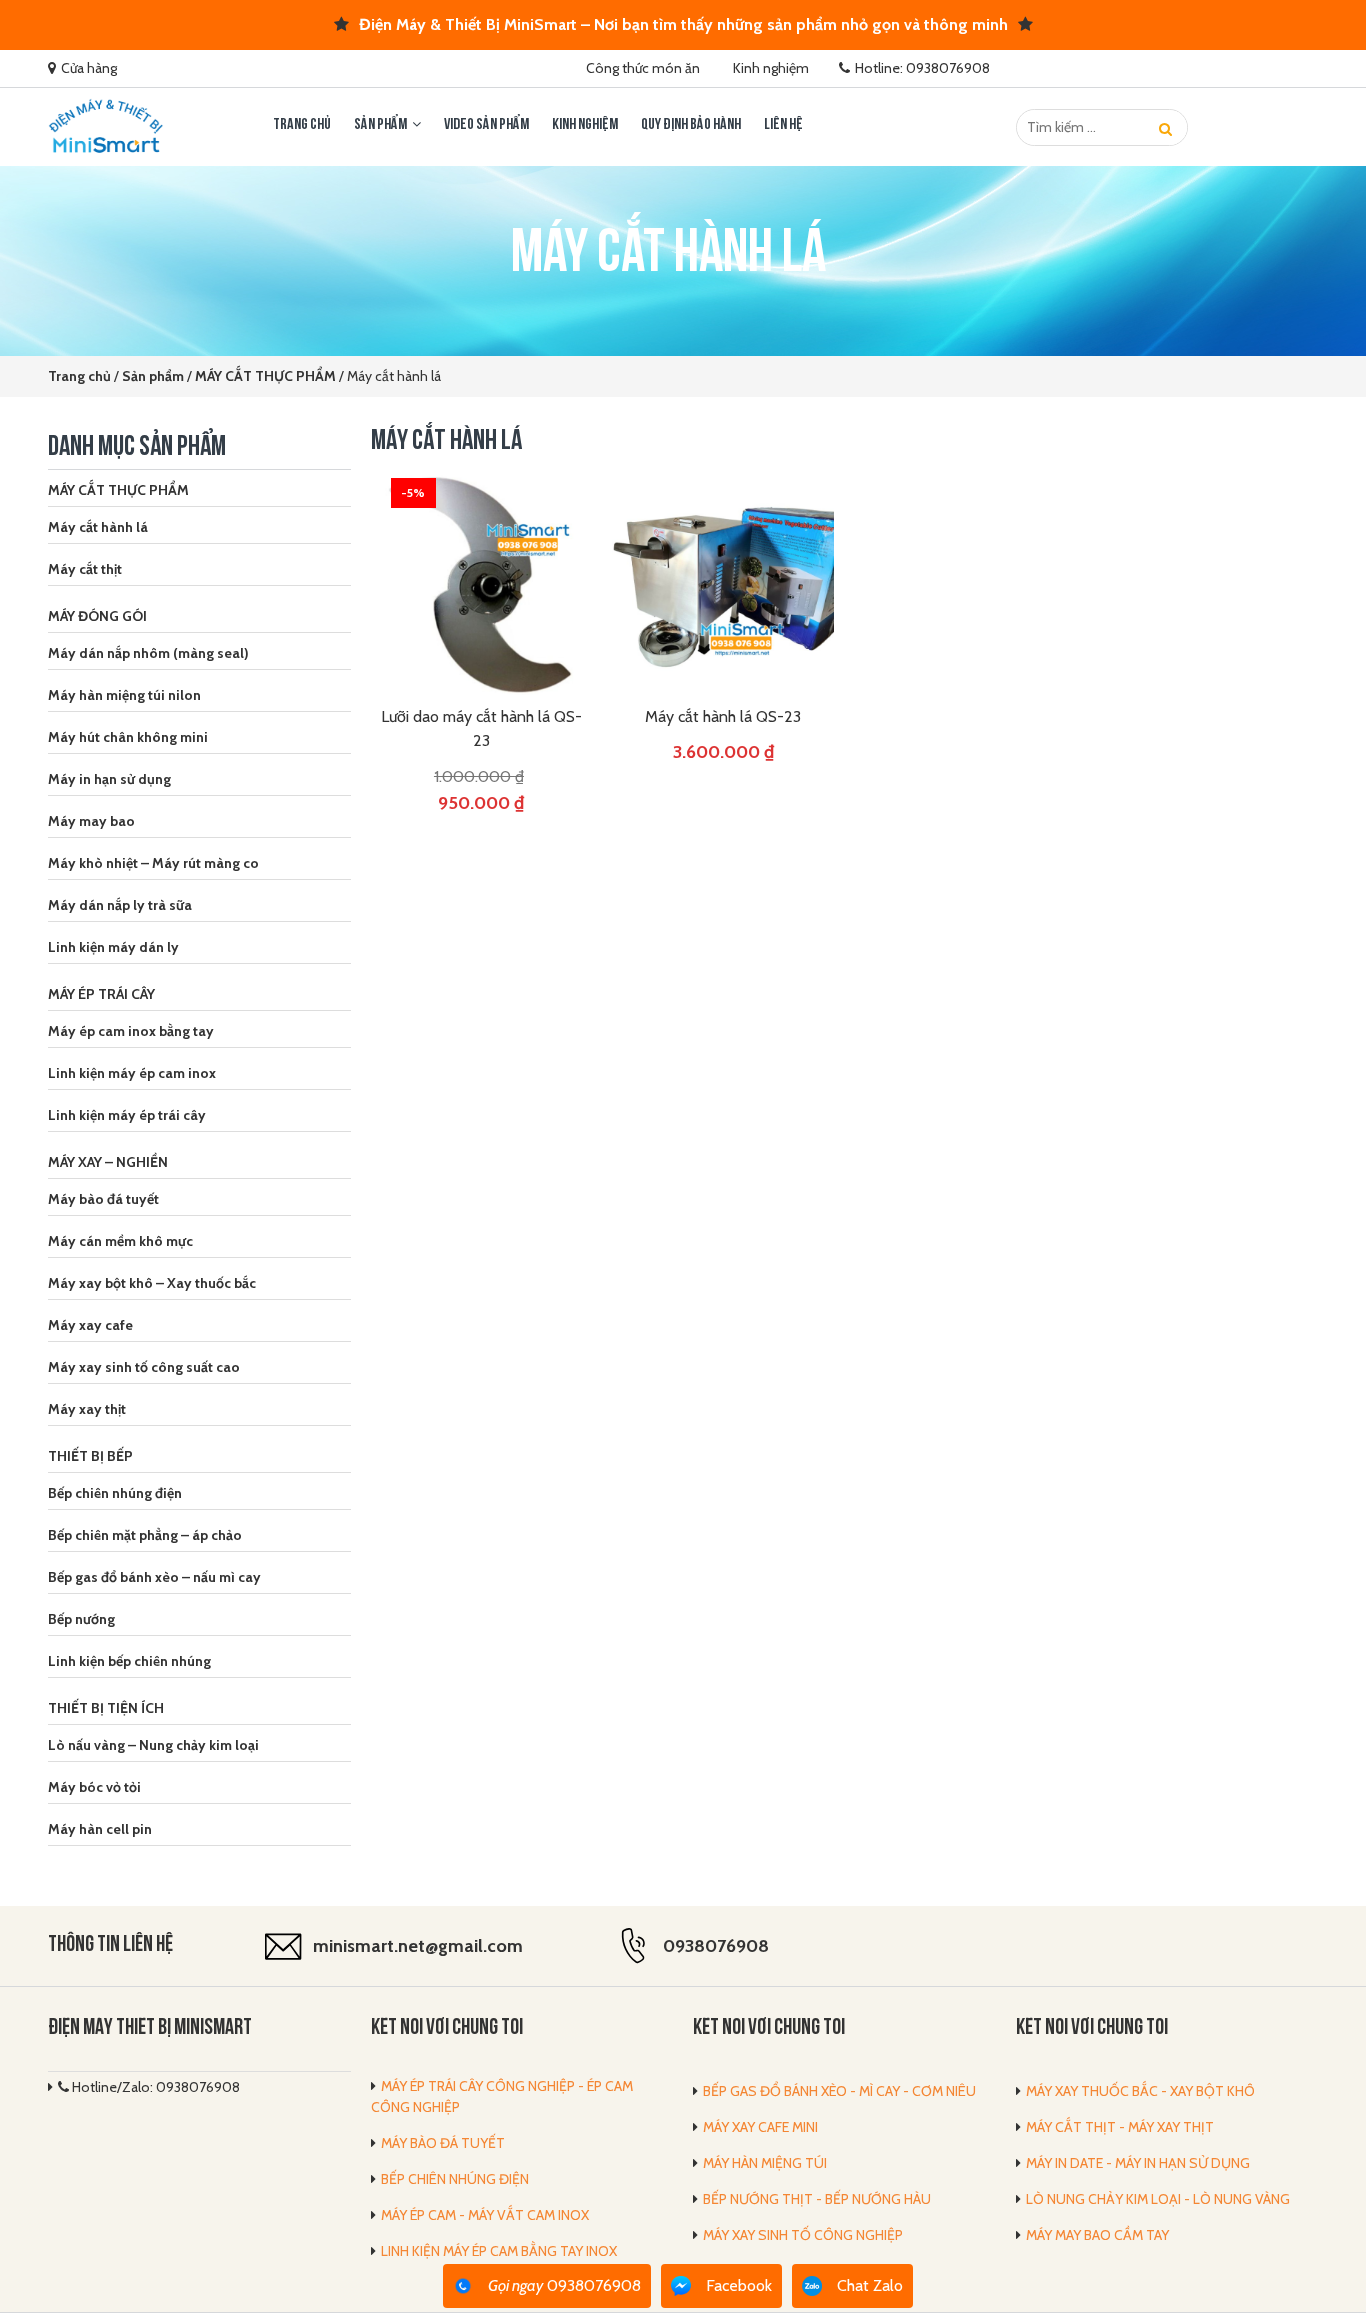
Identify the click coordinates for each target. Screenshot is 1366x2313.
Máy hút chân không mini (128, 737)
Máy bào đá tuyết (103, 1199)
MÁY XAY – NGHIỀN (108, 1162)
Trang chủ (302, 125)
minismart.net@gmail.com (418, 1946)
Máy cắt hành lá (98, 527)
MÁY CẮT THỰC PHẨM (118, 490)
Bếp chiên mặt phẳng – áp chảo (145, 1535)
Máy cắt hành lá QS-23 (723, 716)
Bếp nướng (81, 1619)
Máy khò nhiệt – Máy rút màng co (153, 863)
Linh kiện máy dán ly (113, 947)
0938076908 (716, 1946)
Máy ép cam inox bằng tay (131, 1031)
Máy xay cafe (90, 1325)
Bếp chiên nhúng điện (115, 1493)
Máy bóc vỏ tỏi (94, 1787)
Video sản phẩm (486, 125)
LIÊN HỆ (783, 125)
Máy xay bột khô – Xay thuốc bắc (152, 1283)
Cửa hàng (89, 68)
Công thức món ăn (643, 68)
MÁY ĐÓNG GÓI (97, 616)
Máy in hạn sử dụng (109, 779)
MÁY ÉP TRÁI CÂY (101, 994)
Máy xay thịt (87, 1409)
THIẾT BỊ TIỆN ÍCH (106, 1708)
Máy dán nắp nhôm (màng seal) (148, 653)
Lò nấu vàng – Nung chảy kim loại (153, 1745)
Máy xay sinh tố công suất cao (144, 1367)
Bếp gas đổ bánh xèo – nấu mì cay (154, 1577)
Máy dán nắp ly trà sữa (120, 905)
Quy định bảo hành (691, 125)
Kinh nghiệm (771, 68)
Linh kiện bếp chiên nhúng (129, 1661)
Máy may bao (91, 821)
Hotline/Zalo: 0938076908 (154, 2087)
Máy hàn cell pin (100, 1829)
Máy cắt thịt (85, 569)
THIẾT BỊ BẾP (90, 1456)
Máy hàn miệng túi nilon (124, 695)
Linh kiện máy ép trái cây (127, 1115)
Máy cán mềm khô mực (120, 1241)
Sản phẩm (380, 125)
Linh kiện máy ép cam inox (132, 1073)
